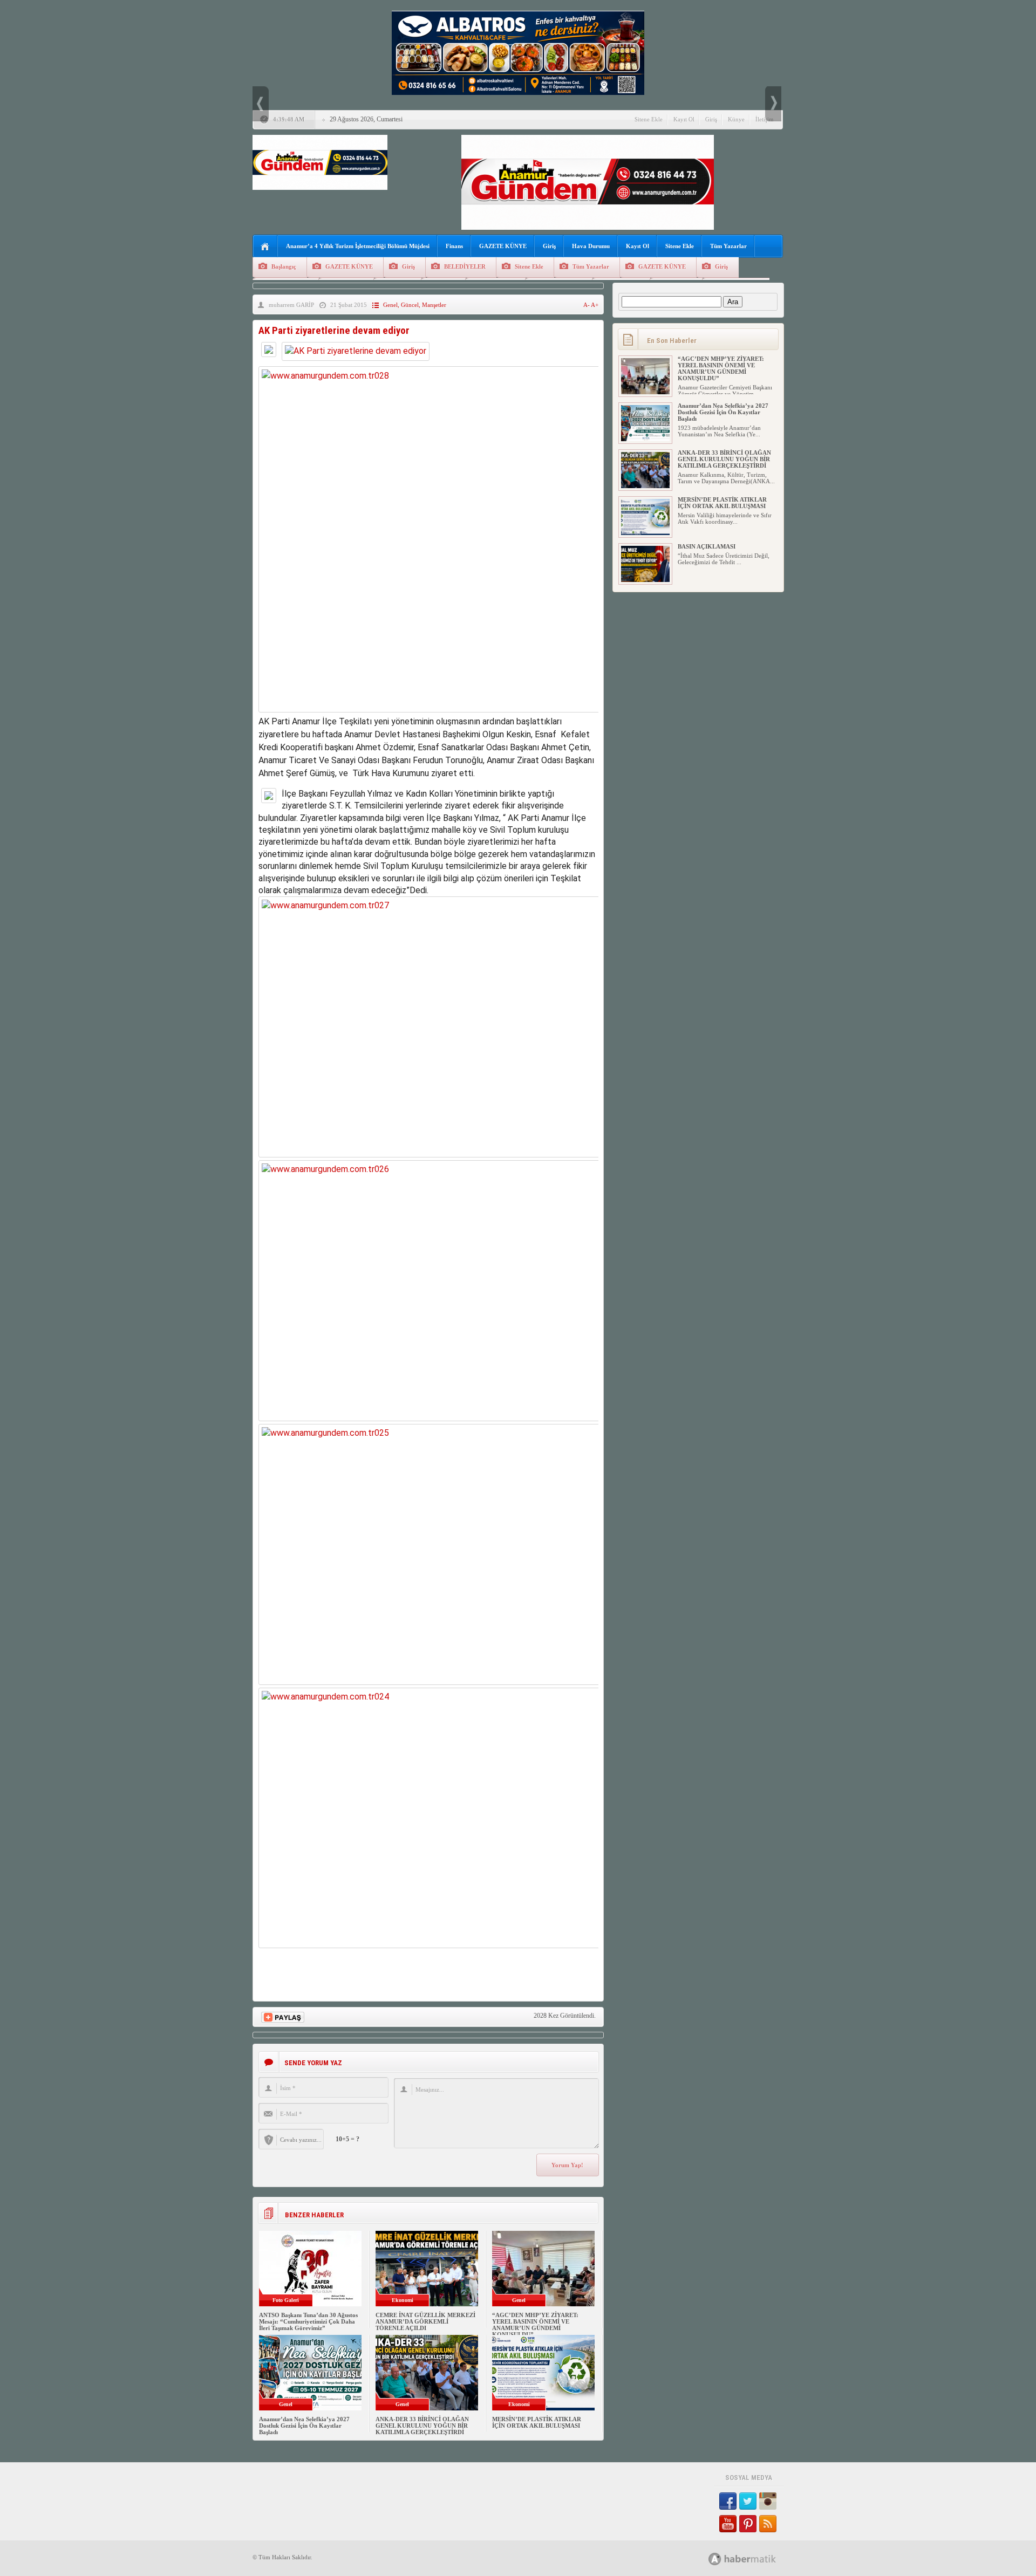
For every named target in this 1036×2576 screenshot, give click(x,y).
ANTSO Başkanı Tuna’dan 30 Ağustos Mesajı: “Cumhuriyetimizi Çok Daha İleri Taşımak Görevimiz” (308, 2321)
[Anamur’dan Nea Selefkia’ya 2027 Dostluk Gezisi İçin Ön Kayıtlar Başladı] (645, 439)
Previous (261, 104)
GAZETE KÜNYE (503, 246)
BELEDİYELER (465, 266)
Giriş (711, 119)
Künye (736, 119)
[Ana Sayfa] (265, 247)
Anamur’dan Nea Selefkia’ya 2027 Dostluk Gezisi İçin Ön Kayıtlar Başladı (304, 2426)
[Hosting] (715, 2559)
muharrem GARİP (291, 305)
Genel (390, 305)
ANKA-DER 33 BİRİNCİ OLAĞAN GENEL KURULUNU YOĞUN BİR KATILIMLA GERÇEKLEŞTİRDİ (422, 2426)
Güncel (410, 305)
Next (773, 104)
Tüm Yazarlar (728, 246)
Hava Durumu (591, 246)
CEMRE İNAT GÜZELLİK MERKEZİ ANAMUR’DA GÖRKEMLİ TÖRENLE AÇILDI (425, 2321)
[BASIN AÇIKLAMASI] (645, 580)
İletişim (765, 119)
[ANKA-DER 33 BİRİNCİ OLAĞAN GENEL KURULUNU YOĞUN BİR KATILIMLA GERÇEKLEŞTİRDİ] (645, 486)
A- (587, 305)
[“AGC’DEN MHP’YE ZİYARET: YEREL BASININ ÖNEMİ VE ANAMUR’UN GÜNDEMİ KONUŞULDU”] (645, 392)
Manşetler (434, 305)
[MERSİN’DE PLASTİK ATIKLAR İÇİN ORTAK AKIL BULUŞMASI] (645, 533)
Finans (454, 246)
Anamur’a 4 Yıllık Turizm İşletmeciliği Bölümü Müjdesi (358, 246)
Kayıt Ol (684, 119)
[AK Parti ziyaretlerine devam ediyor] (356, 351)
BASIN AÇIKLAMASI (707, 546)
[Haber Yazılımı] (754, 2558)
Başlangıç (284, 266)
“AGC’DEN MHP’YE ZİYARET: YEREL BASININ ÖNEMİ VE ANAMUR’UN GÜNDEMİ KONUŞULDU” (535, 2325)
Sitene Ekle (649, 119)
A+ (595, 305)
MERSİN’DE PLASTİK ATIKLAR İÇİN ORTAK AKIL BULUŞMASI (537, 2422)
